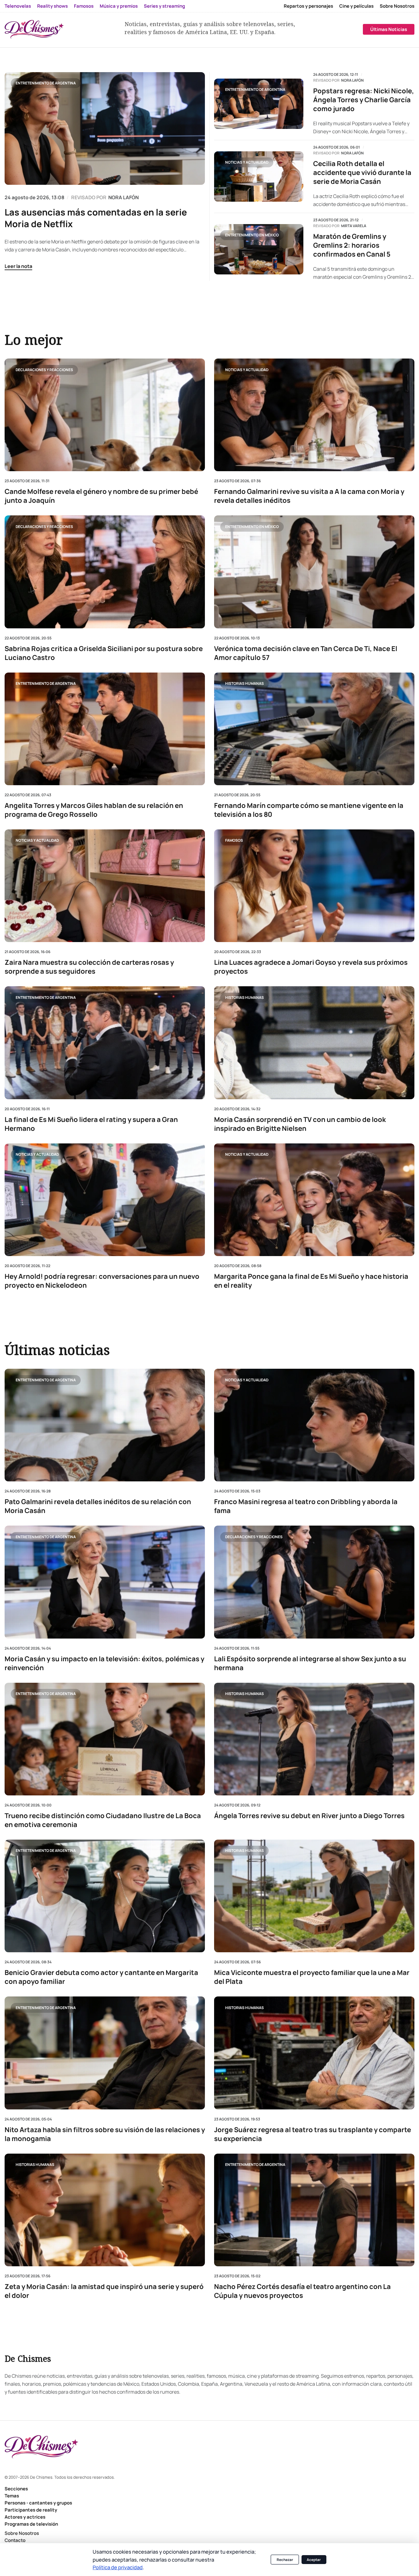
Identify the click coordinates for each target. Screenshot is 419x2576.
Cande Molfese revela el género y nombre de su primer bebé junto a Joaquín (101, 496)
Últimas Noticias (389, 29)
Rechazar (285, 2560)
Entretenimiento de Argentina (46, 83)
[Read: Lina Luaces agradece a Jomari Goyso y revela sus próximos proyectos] (314, 886)
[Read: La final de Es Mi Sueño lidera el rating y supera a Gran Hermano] (105, 1043)
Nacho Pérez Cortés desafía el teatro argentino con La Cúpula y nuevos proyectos (302, 2291)
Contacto (15, 2540)
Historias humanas (244, 683)
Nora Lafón (352, 80)
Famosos (84, 6)
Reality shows (52, 6)
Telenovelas (18, 6)
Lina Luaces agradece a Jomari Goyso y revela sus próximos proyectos (311, 967)
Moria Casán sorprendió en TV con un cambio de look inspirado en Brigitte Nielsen (300, 1124)
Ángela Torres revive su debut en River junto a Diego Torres (309, 1816)
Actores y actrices (25, 2517)
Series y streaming (164, 6)
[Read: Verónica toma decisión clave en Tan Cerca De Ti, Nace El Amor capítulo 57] (314, 572)
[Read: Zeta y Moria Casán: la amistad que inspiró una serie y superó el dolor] (105, 2210)
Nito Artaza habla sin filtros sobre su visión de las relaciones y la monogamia (105, 2134)
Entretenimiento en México (252, 235)
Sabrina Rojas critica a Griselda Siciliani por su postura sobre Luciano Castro (104, 653)
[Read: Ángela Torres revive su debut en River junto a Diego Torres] (314, 1739)
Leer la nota (18, 266)
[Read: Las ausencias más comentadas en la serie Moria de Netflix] (105, 128)
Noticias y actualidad (247, 162)
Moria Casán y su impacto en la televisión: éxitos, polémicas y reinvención (104, 1663)
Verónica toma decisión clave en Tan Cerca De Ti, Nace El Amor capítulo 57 (306, 653)
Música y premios (119, 6)
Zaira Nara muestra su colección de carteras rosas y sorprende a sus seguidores (89, 967)
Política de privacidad (118, 2567)
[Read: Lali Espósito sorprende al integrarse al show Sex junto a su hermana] (314, 1582)
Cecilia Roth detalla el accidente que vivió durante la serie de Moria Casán (362, 173)
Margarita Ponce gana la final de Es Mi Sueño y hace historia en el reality (311, 1281)
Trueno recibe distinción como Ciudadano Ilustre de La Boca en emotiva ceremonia (103, 1820)
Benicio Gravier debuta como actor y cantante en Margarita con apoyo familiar (101, 1977)
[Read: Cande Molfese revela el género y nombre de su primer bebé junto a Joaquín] (105, 415)
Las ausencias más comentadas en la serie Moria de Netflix (96, 218)
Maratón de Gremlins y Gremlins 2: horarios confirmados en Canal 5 (352, 245)
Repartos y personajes (308, 6)
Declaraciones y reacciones (44, 369)
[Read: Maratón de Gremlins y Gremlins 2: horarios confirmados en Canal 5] (259, 249)
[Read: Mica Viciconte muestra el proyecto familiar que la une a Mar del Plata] (314, 1896)
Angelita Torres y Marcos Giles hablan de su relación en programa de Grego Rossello (94, 810)
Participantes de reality (31, 2510)
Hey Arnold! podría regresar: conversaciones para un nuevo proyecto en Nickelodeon (102, 1281)
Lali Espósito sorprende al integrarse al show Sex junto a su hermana (310, 1663)
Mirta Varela (354, 226)
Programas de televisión (31, 2524)
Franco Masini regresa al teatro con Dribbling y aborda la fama (306, 1506)
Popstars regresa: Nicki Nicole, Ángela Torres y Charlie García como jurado (364, 100)
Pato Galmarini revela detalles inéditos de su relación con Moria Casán (98, 1506)
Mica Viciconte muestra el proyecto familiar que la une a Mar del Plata (312, 1977)
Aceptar (314, 2560)
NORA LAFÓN (123, 197)
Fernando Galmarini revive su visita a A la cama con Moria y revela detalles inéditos (309, 496)
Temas (12, 2496)
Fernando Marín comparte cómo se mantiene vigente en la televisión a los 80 (309, 810)
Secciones (16, 2489)
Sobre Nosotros (397, 6)
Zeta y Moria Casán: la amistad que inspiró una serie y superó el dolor (104, 2291)
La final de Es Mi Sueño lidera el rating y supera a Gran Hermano (91, 1124)
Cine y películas (356, 6)
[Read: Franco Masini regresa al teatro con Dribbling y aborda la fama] (314, 1425)
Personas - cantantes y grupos (38, 2503)
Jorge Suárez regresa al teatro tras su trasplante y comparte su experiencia (313, 2134)
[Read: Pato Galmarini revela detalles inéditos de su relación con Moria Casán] (105, 1425)
